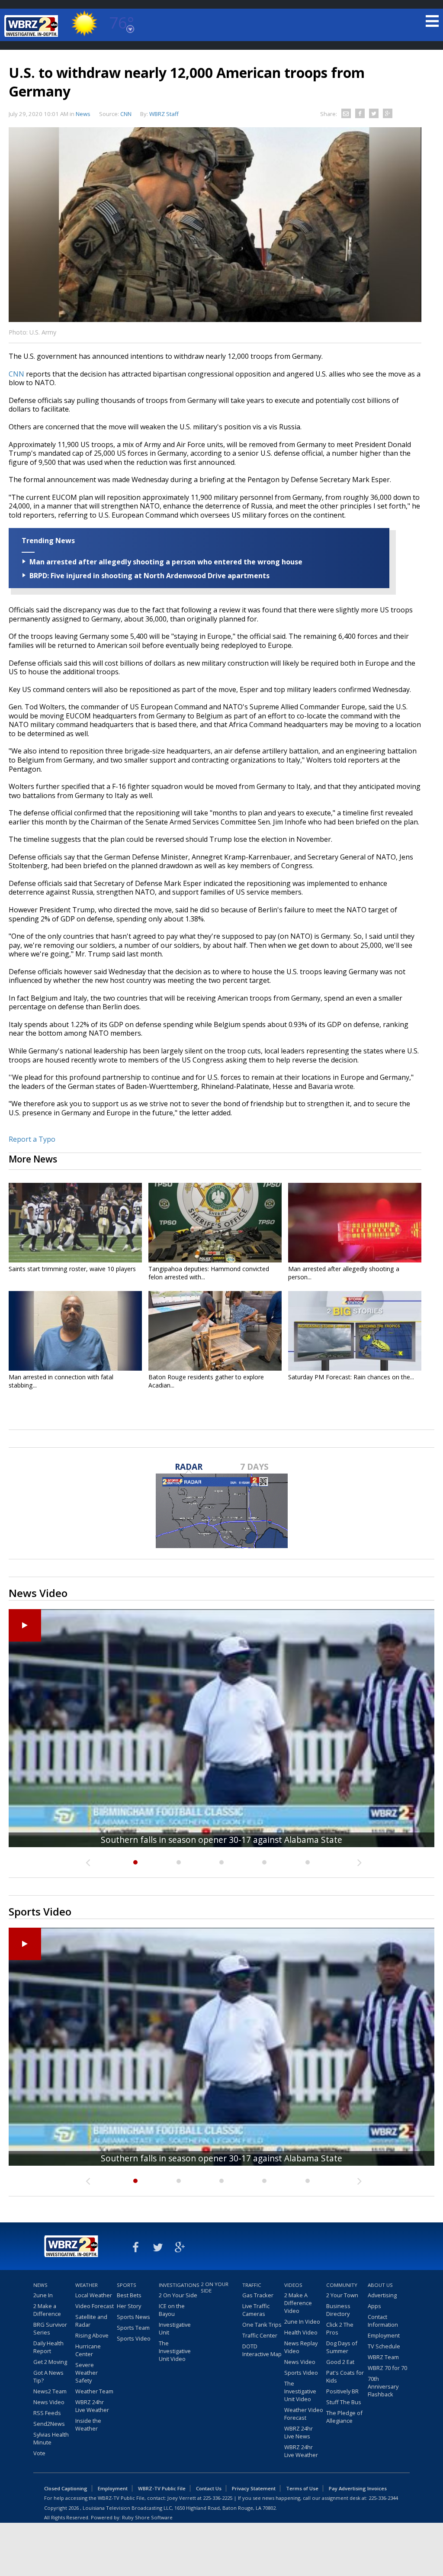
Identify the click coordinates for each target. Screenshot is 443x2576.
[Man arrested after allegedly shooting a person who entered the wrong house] (355, 1223)
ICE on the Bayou (172, 2310)
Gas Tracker (258, 2295)
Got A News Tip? (48, 2376)
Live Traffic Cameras (256, 2310)
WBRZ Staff (164, 114)
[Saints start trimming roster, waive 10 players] (75, 1223)
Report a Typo (32, 1139)
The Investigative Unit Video (175, 2351)
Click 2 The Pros (340, 2328)
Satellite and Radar (91, 2321)
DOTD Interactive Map (262, 2350)
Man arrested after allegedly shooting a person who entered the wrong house (166, 562)
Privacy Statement (254, 2488)
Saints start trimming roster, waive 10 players (72, 1269)
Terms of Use (302, 2488)
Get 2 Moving (50, 2362)
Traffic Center (260, 2335)
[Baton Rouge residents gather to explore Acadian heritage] (215, 1331)
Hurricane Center (88, 2350)
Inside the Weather (88, 2425)
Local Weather (94, 2295)
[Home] (32, 26)
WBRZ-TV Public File (162, 2488)
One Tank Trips (262, 2325)
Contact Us (209, 2488)
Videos (293, 2285)
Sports (127, 2285)
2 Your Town (342, 2295)
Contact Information (383, 2321)
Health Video (301, 2332)
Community (342, 2285)
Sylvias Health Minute (51, 2438)
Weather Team (94, 2391)
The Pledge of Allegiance (344, 2417)
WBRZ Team (383, 2357)
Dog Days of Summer (342, 2347)
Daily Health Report (48, 2347)
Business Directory (338, 2310)
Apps (374, 2306)
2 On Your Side (178, 2295)
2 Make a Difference (47, 2310)
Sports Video (134, 2338)
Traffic (252, 2285)
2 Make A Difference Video (298, 2303)
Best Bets (129, 2295)
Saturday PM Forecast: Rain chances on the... (351, 1377)
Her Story (129, 2306)
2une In (43, 2295)
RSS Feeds (47, 2413)
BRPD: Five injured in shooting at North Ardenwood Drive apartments (149, 576)
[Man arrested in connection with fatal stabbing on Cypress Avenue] (75, 1331)
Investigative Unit (175, 2328)
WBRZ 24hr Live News (299, 2432)
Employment (384, 2335)
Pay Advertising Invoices (358, 2488)
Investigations (179, 2285)
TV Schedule (384, 2346)
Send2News (49, 2424)
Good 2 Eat (340, 2362)
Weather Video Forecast (304, 2414)
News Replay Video (301, 2347)
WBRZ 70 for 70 (387, 2368)
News (83, 114)
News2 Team (50, 2391)
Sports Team (133, 2328)
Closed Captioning (66, 2488)
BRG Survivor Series (50, 2328)
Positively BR (342, 2391)
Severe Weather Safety (87, 2373)
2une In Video (302, 2322)
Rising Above (92, 2335)
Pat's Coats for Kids (345, 2376)
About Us (380, 2285)
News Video (49, 2402)
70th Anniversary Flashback (383, 2386)
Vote (39, 2453)
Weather (87, 2285)
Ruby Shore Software (147, 2517)
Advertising (382, 2295)
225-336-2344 (383, 2498)
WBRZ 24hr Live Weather (92, 2406)
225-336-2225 (218, 2498)
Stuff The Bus (344, 2402)
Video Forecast (95, 2306)
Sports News (133, 2317)
